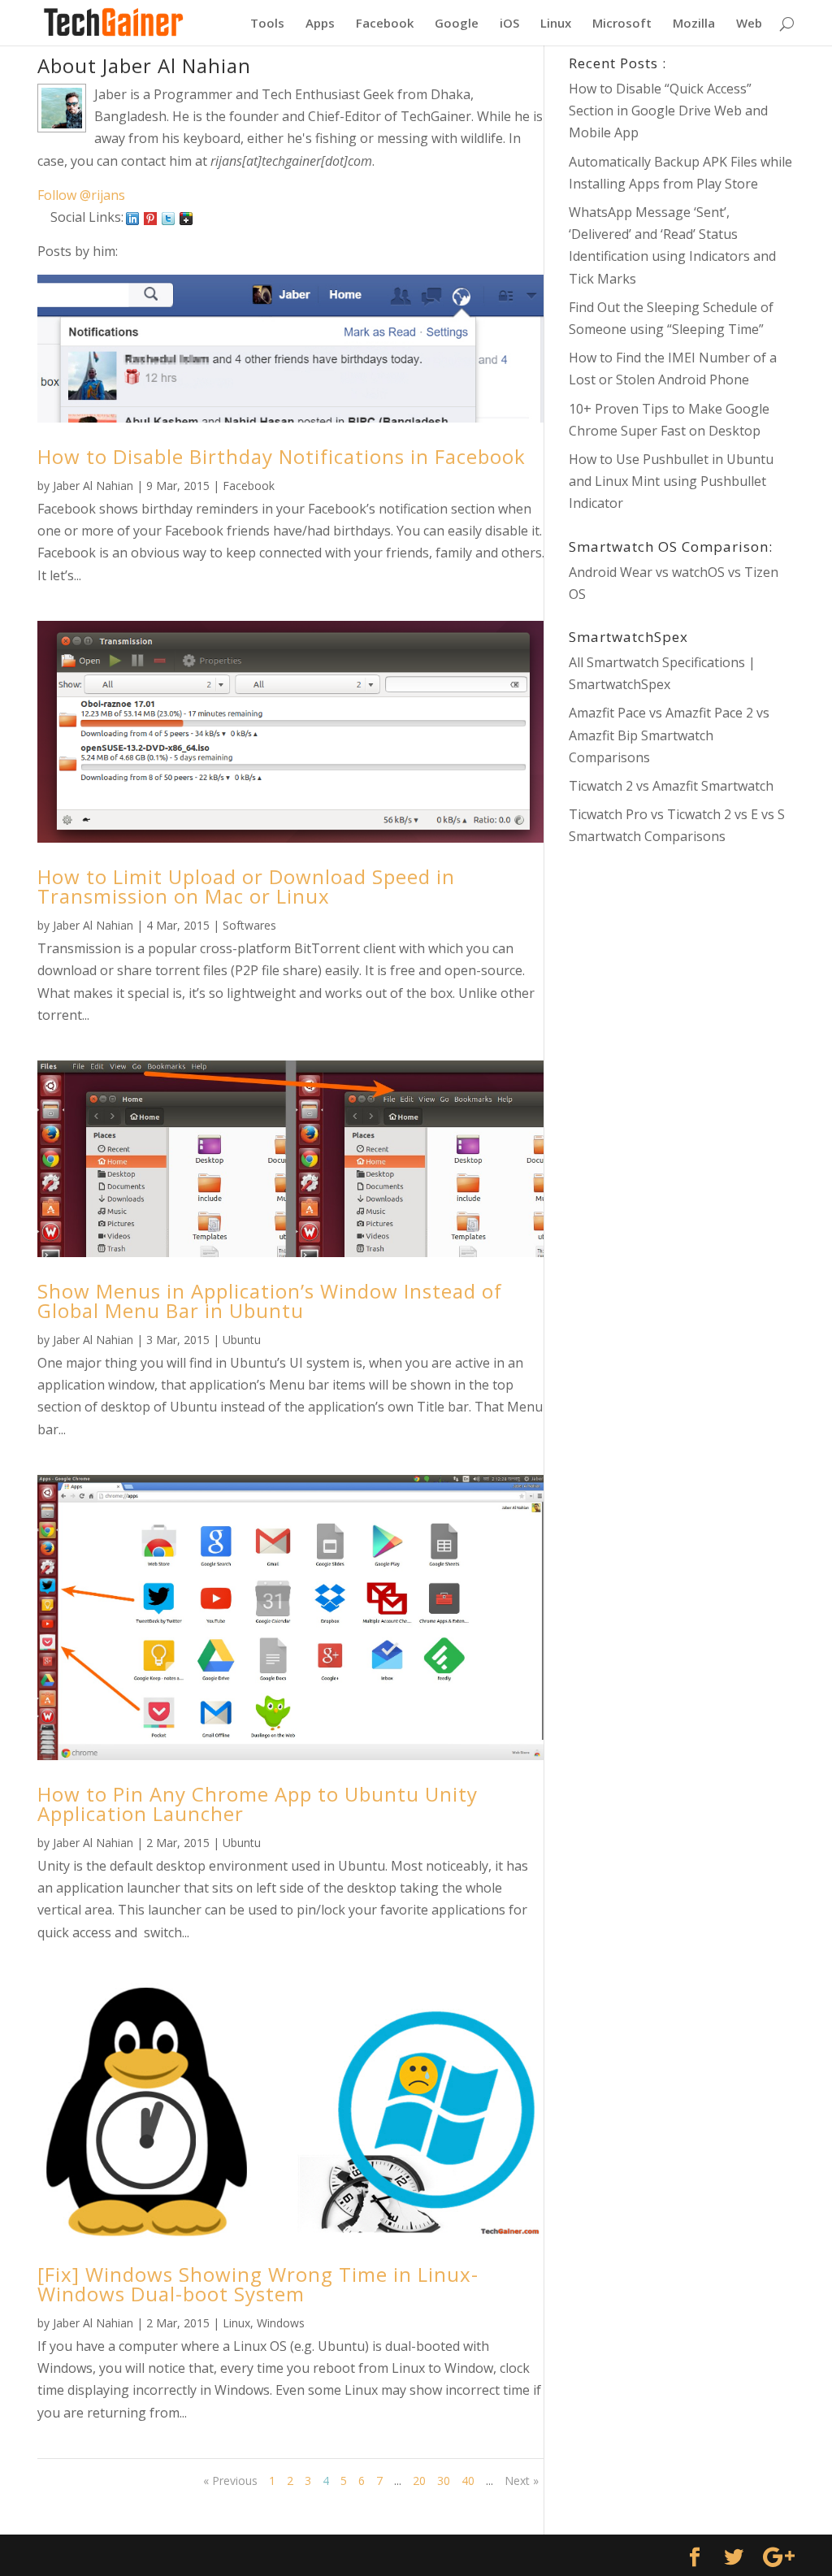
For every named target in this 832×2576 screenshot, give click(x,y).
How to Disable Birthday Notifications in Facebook (282, 456)
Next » (522, 2481)
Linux (556, 24)
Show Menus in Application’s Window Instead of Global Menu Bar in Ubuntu (270, 1301)
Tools (267, 24)
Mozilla (694, 24)
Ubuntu (242, 1340)
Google (457, 24)
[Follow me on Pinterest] (150, 217)
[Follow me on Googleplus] (186, 217)
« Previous (230, 2481)
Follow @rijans (81, 195)
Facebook (385, 24)
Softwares (249, 925)
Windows (281, 2323)
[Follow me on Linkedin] (132, 217)
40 (468, 2481)
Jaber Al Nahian (93, 486)
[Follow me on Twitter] (168, 217)
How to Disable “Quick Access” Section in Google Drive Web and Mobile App (668, 111)
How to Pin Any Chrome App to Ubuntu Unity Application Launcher (258, 1804)
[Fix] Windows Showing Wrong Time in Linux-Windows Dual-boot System (258, 2284)
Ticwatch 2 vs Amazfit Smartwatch (671, 786)
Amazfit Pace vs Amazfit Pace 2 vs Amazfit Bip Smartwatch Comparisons (669, 735)
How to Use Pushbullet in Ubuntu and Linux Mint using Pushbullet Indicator (671, 481)
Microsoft (622, 24)
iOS (509, 24)
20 (419, 2481)
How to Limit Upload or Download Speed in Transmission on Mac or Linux (246, 886)
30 (444, 2481)
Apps (320, 24)
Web (749, 24)
